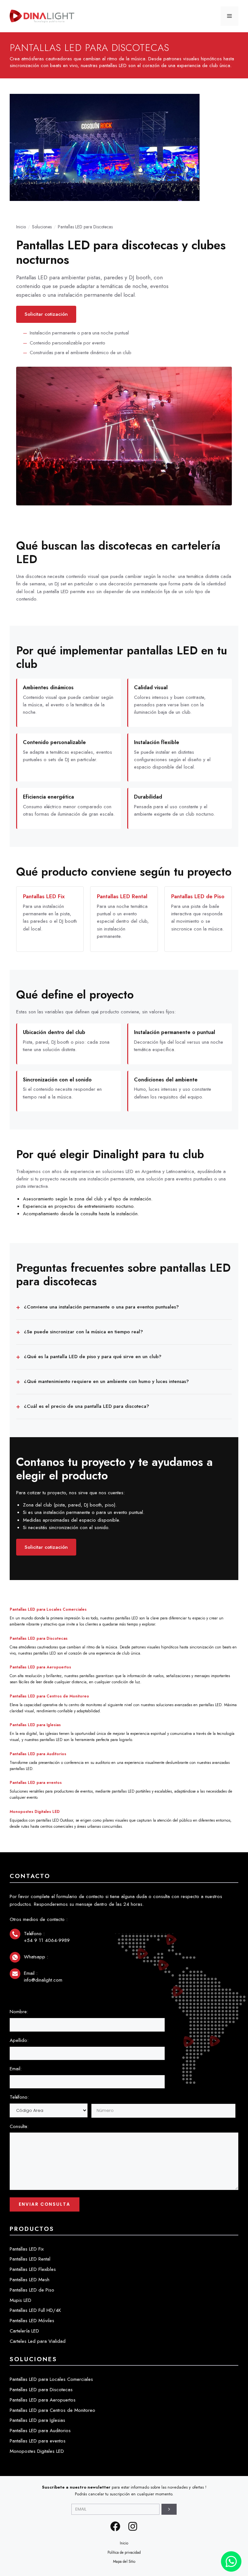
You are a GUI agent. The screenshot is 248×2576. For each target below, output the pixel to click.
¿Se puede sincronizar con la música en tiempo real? (83, 1332)
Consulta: (19, 2126)
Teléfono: (19, 2097)
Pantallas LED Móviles (32, 2321)
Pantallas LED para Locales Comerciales (48, 1609)
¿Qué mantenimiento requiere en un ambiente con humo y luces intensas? (106, 1381)
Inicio (21, 227)
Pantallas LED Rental (122, 896)
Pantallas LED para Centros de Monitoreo (49, 1696)
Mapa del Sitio (124, 2561)
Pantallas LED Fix (44, 896)
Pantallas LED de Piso (198, 896)
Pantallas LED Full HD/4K (35, 2310)
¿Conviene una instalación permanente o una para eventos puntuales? (101, 1307)
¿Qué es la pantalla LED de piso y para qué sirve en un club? (93, 1357)
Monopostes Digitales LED (35, 1812)
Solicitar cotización (46, 314)
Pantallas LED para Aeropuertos (40, 1667)
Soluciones (42, 227)
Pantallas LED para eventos (36, 1783)
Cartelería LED (24, 2331)
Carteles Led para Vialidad (38, 2341)
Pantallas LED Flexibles (33, 2269)
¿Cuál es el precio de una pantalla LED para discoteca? (87, 1406)
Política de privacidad (124, 2552)
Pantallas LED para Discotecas (39, 1638)
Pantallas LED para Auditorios (38, 1754)
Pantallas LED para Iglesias (35, 1725)
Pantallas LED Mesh (30, 2280)
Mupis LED (21, 2300)
